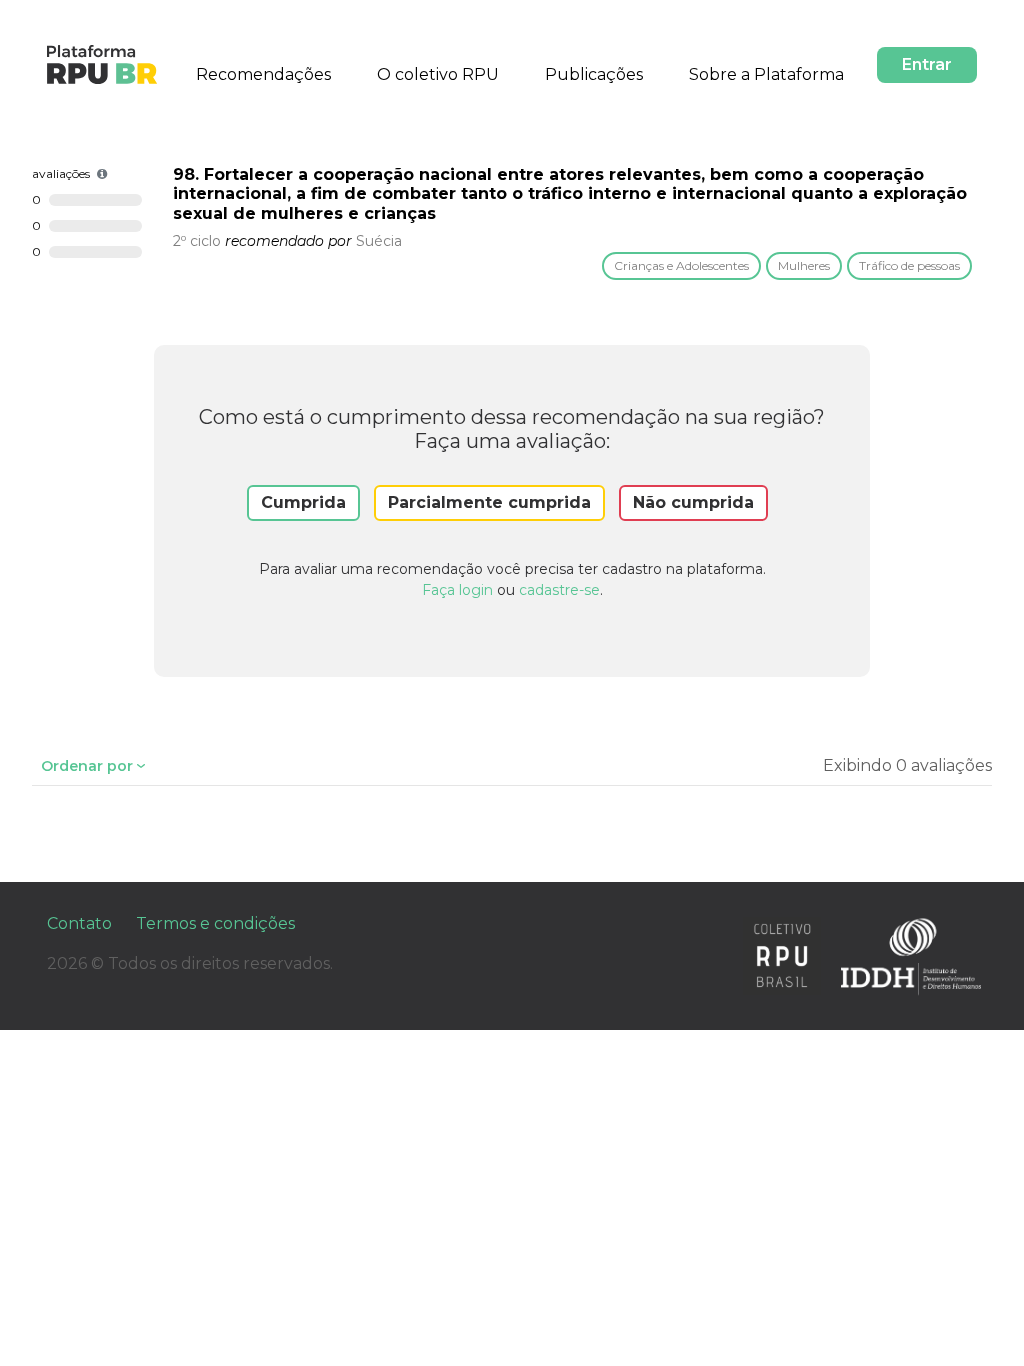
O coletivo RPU (438, 74)
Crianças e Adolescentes (681, 265)
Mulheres (804, 265)
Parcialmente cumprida (489, 502)
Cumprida (303, 502)
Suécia (379, 241)
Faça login (457, 590)
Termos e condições (215, 923)
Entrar (927, 64)
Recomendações (263, 74)
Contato (79, 923)
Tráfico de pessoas (909, 265)
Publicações (594, 74)
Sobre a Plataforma (766, 74)
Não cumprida (693, 502)
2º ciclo (197, 241)
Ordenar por (87, 766)
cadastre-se (559, 590)
